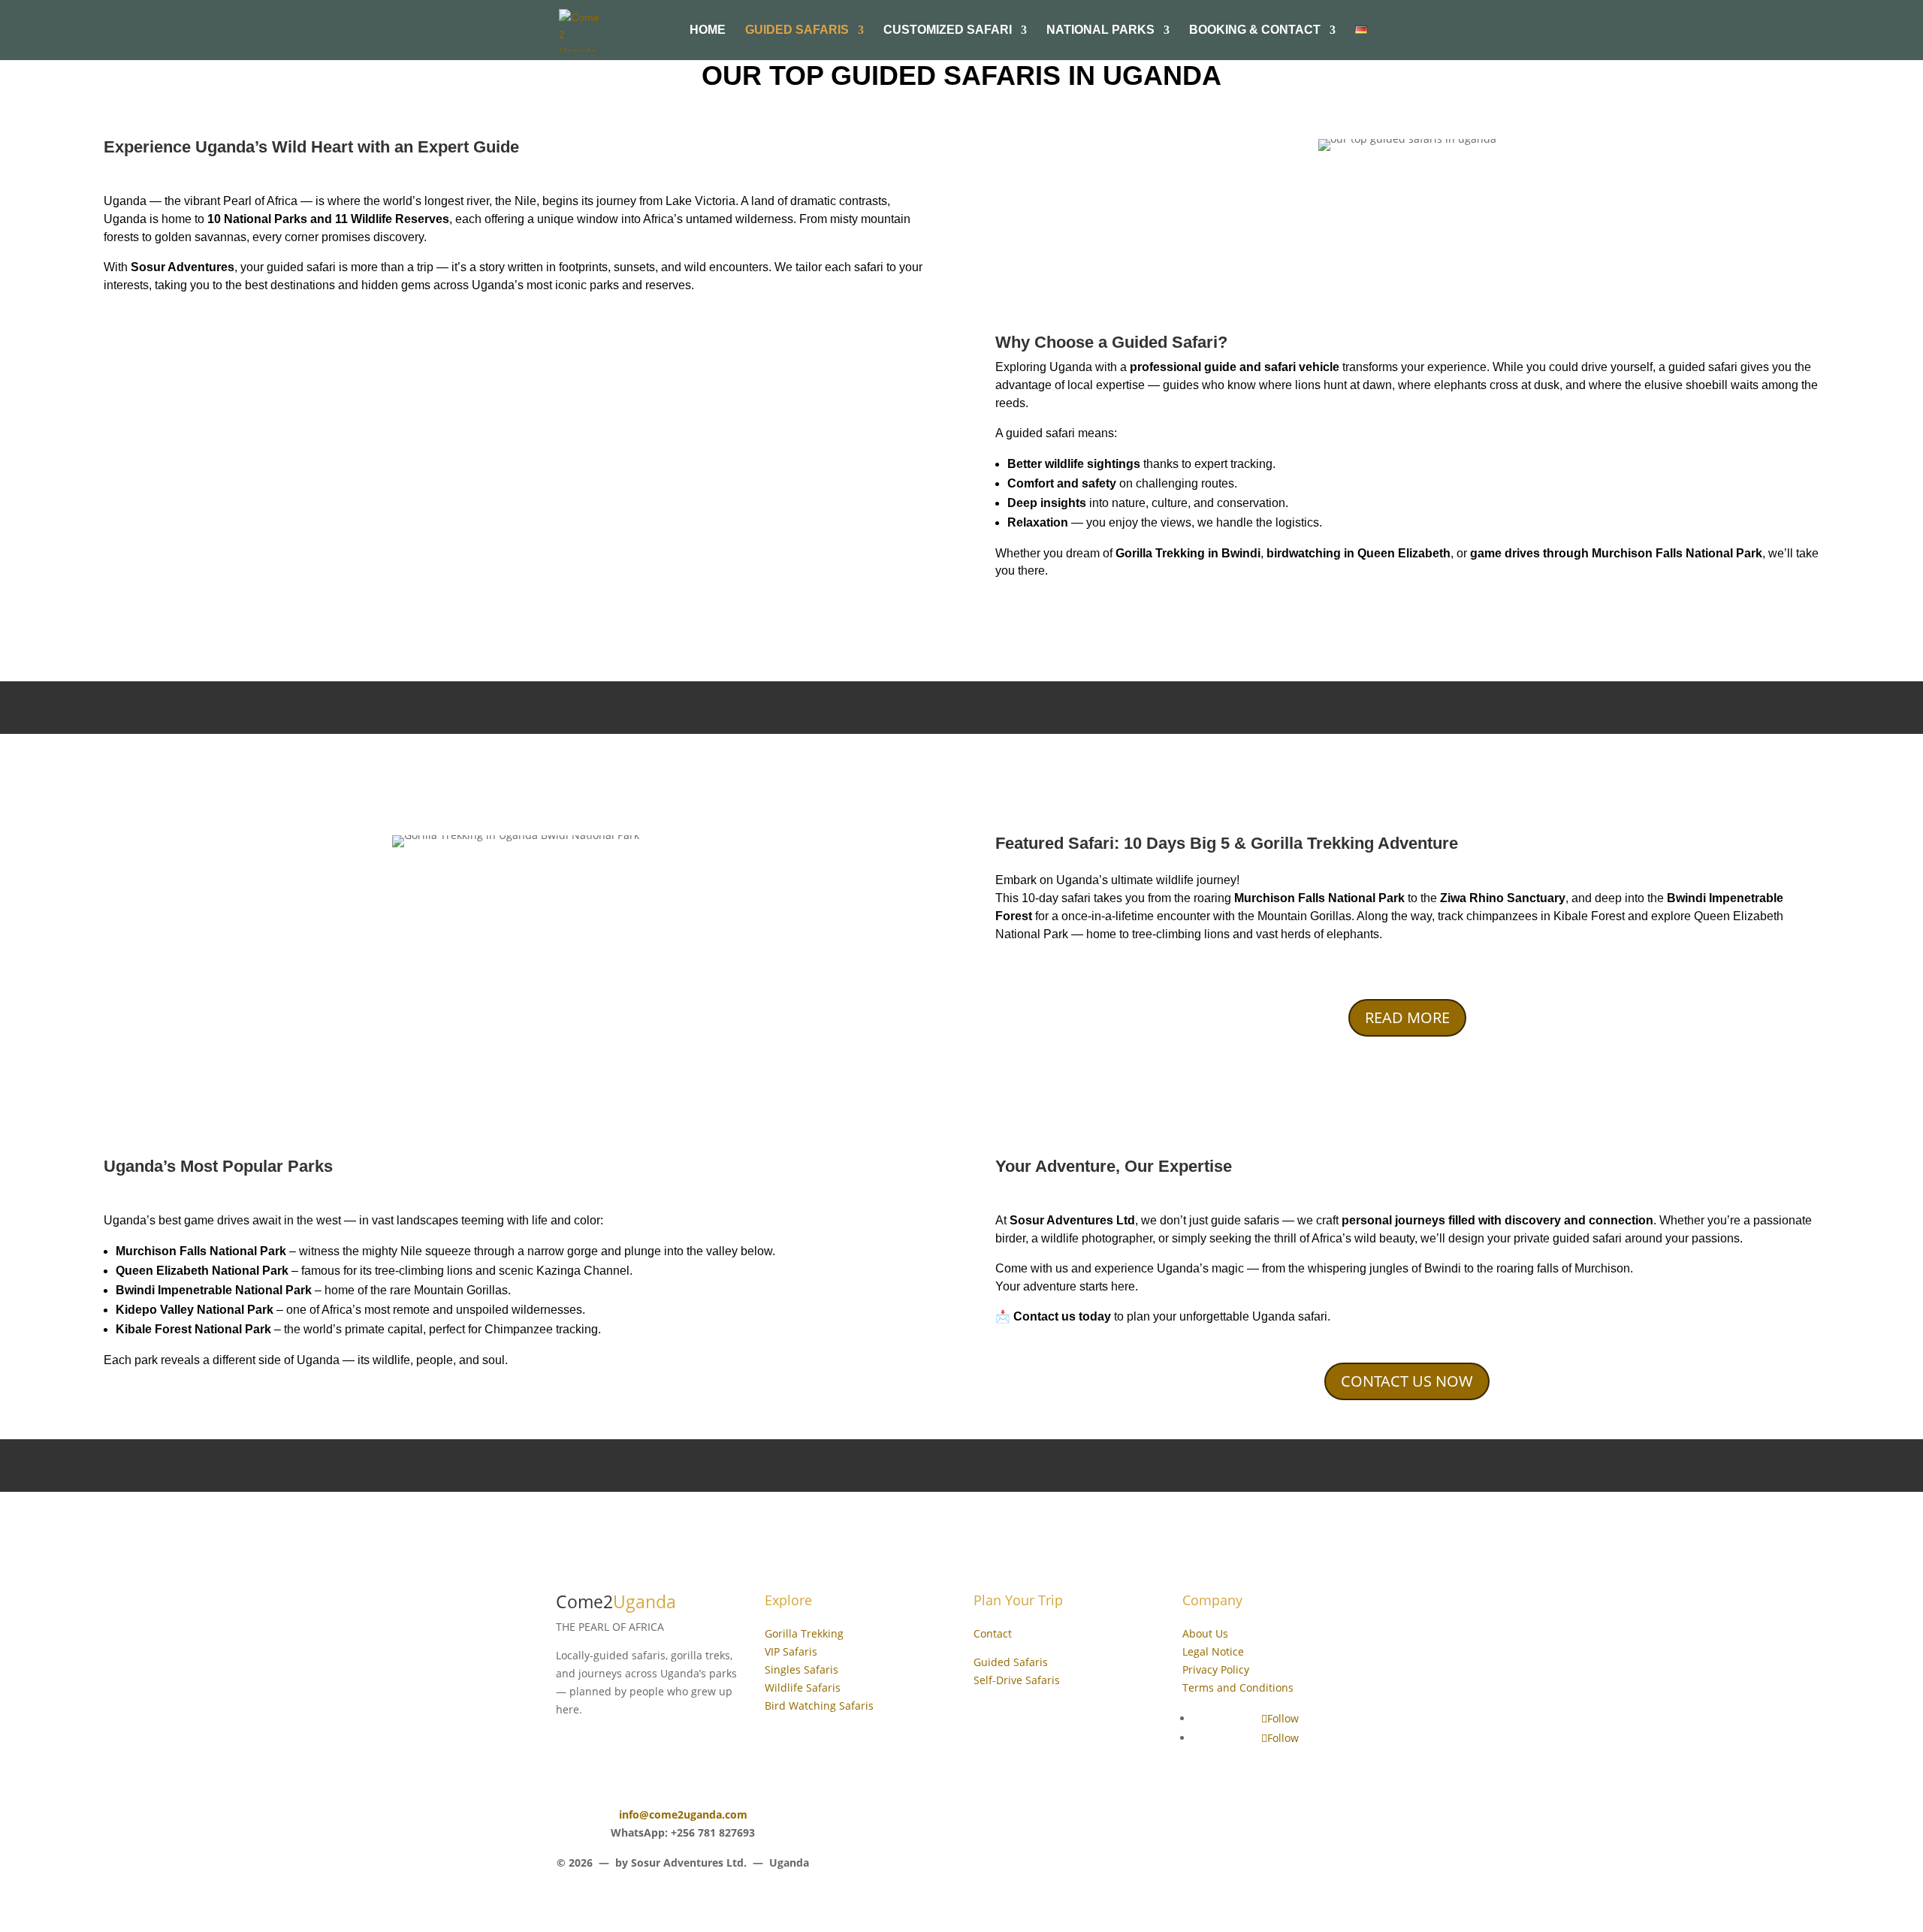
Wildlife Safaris (803, 1687)
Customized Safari (948, 30)
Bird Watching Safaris (819, 1706)
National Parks (1100, 30)
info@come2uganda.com (683, 1814)
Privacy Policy (1216, 1669)
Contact (993, 1633)
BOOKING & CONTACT (1255, 30)
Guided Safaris (797, 30)
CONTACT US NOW (1407, 1381)
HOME (708, 30)
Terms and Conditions (1238, 1687)
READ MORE (1407, 1017)
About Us (1205, 1633)
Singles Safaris (802, 1669)
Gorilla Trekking (804, 1633)
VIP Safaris (791, 1651)
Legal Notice (1213, 1651)
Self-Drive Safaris (1017, 1680)
